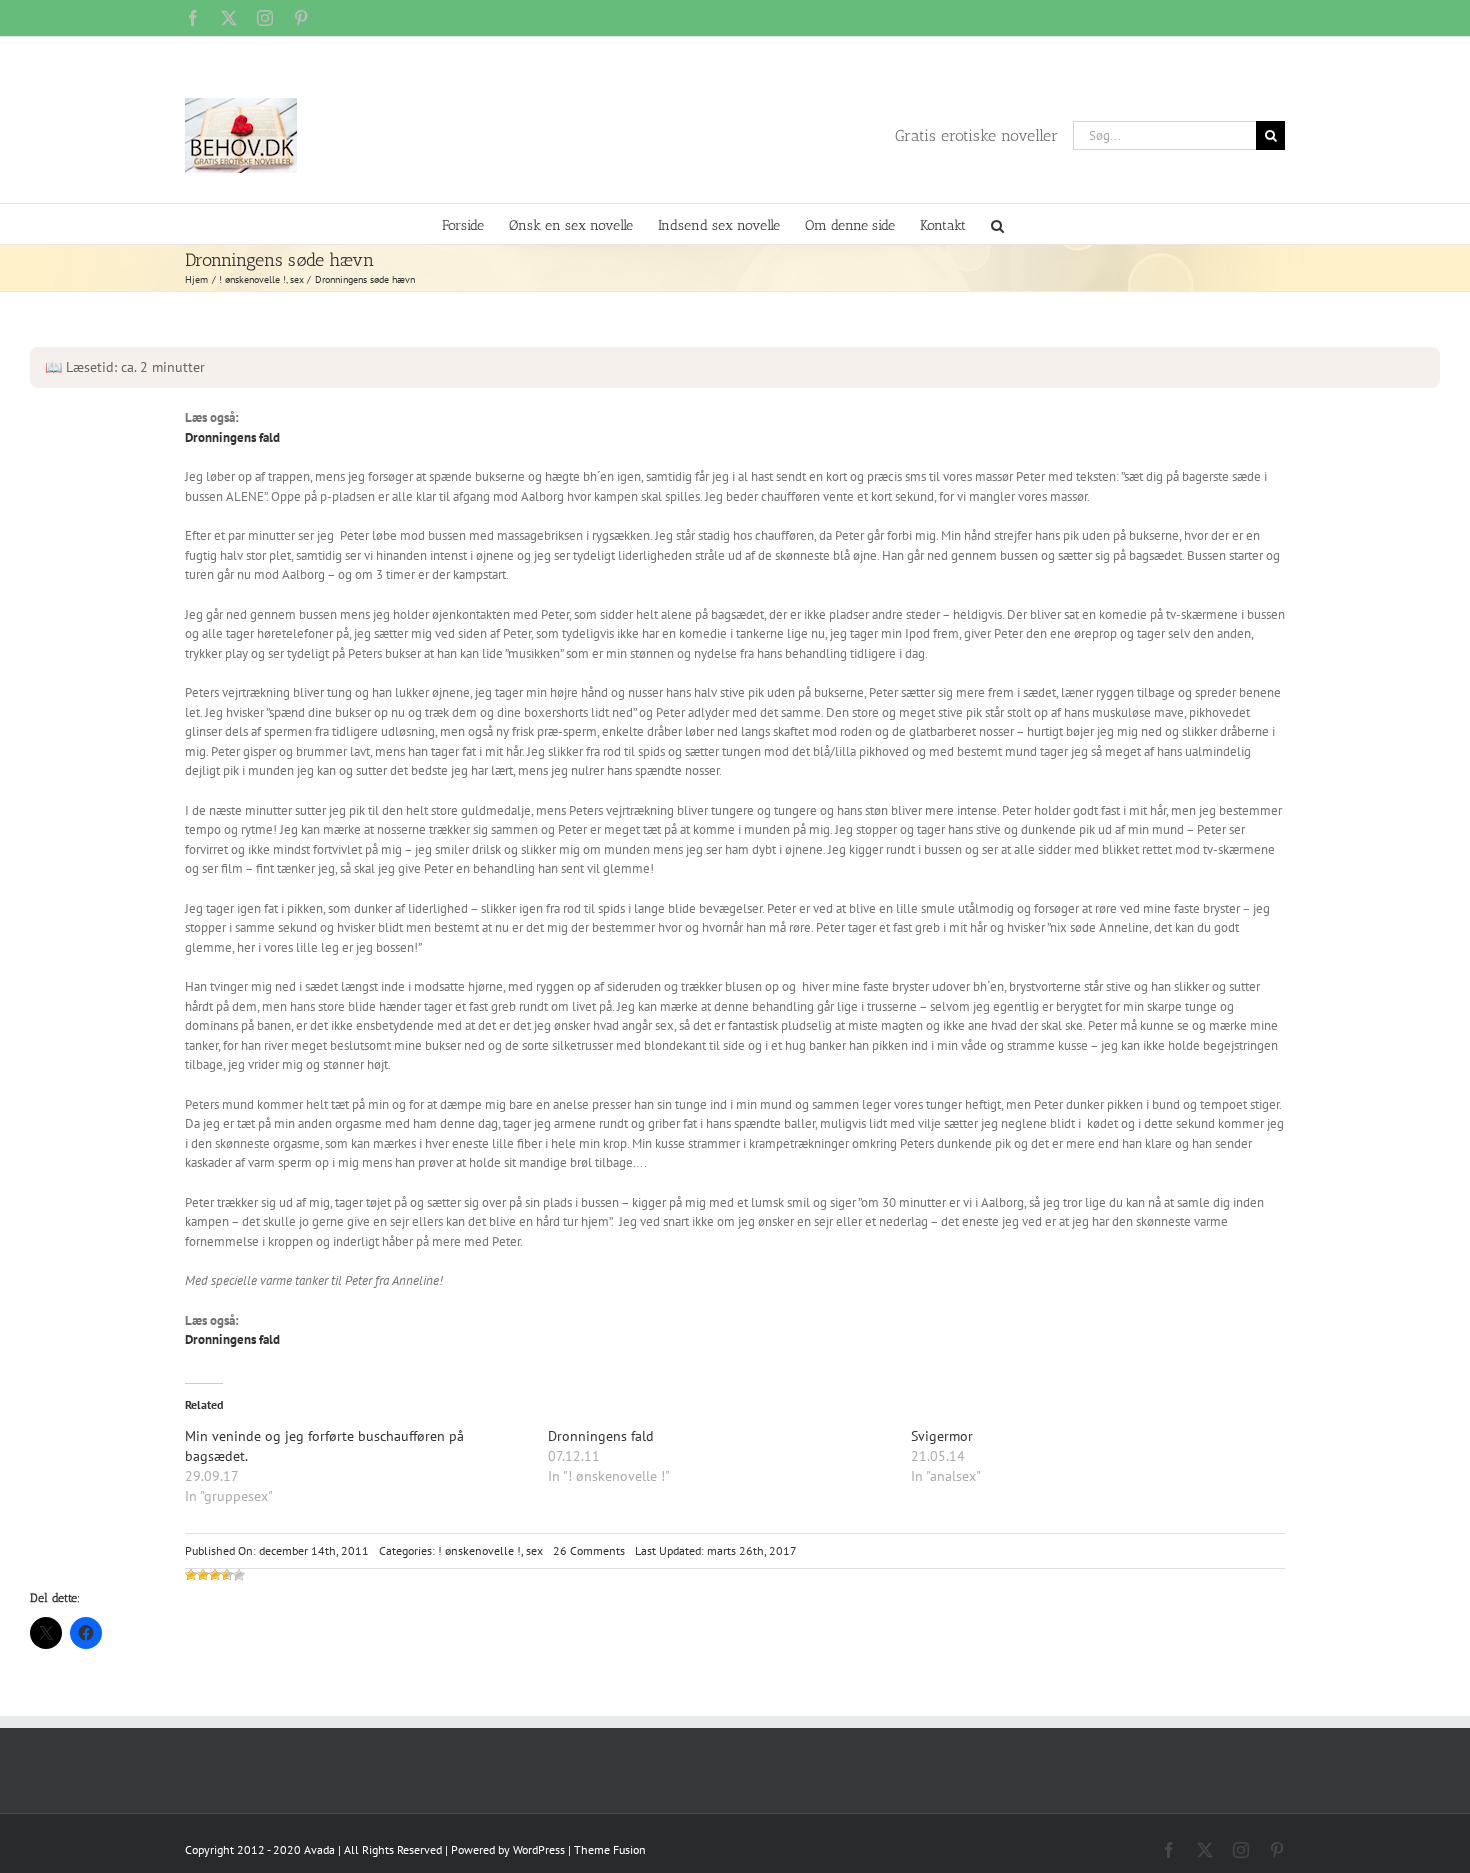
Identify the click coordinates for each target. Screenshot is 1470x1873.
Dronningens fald (232, 437)
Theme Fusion (610, 1849)
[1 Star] (191, 1575)
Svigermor (942, 1436)
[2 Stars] (203, 1575)
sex (534, 1550)
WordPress (539, 1849)
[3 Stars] (215, 1575)
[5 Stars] (239, 1575)
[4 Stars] (227, 1575)
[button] (997, 224)
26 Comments (589, 1550)
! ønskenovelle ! (479, 1550)
